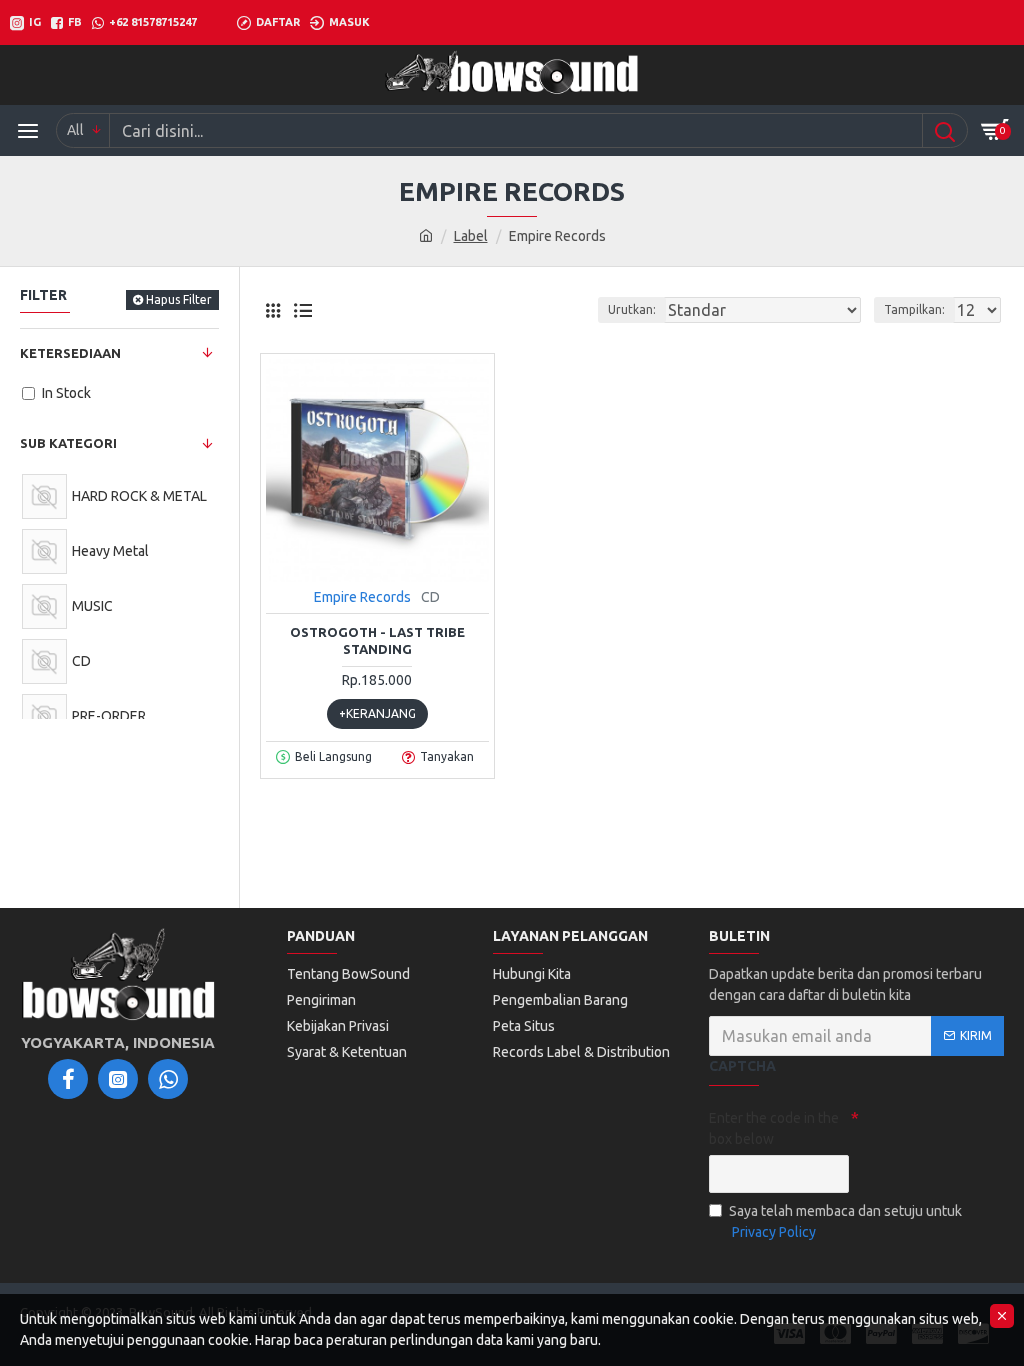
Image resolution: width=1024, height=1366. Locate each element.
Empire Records (362, 597)
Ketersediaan (70, 353)
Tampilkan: (914, 309)
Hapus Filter (179, 299)
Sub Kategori (68, 443)
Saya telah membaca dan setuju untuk (845, 1221)
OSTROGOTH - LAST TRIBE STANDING (377, 640)
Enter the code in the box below (774, 1128)
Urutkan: (632, 309)
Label (471, 236)
